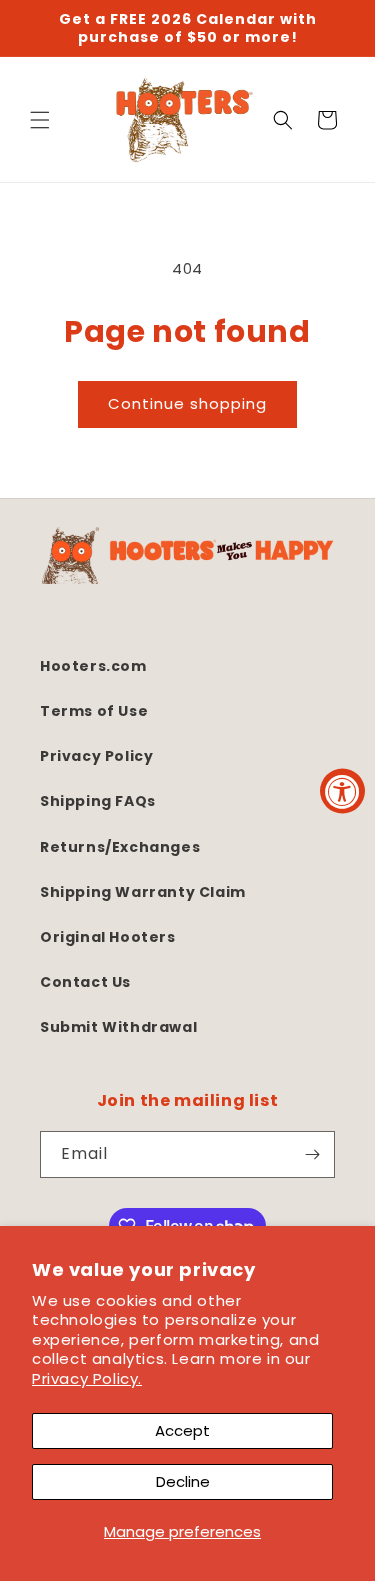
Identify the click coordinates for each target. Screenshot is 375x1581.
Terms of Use (94, 711)
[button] (40, 120)
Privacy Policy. (87, 1378)
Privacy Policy (96, 756)
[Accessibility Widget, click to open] (342, 790)
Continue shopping (187, 403)
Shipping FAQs (98, 801)
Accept (182, 1430)
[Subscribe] (312, 1154)
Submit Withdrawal (118, 1027)
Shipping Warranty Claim (143, 892)
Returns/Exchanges (120, 847)
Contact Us (85, 982)
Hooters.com (93, 666)
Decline (183, 1481)
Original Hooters (108, 937)
